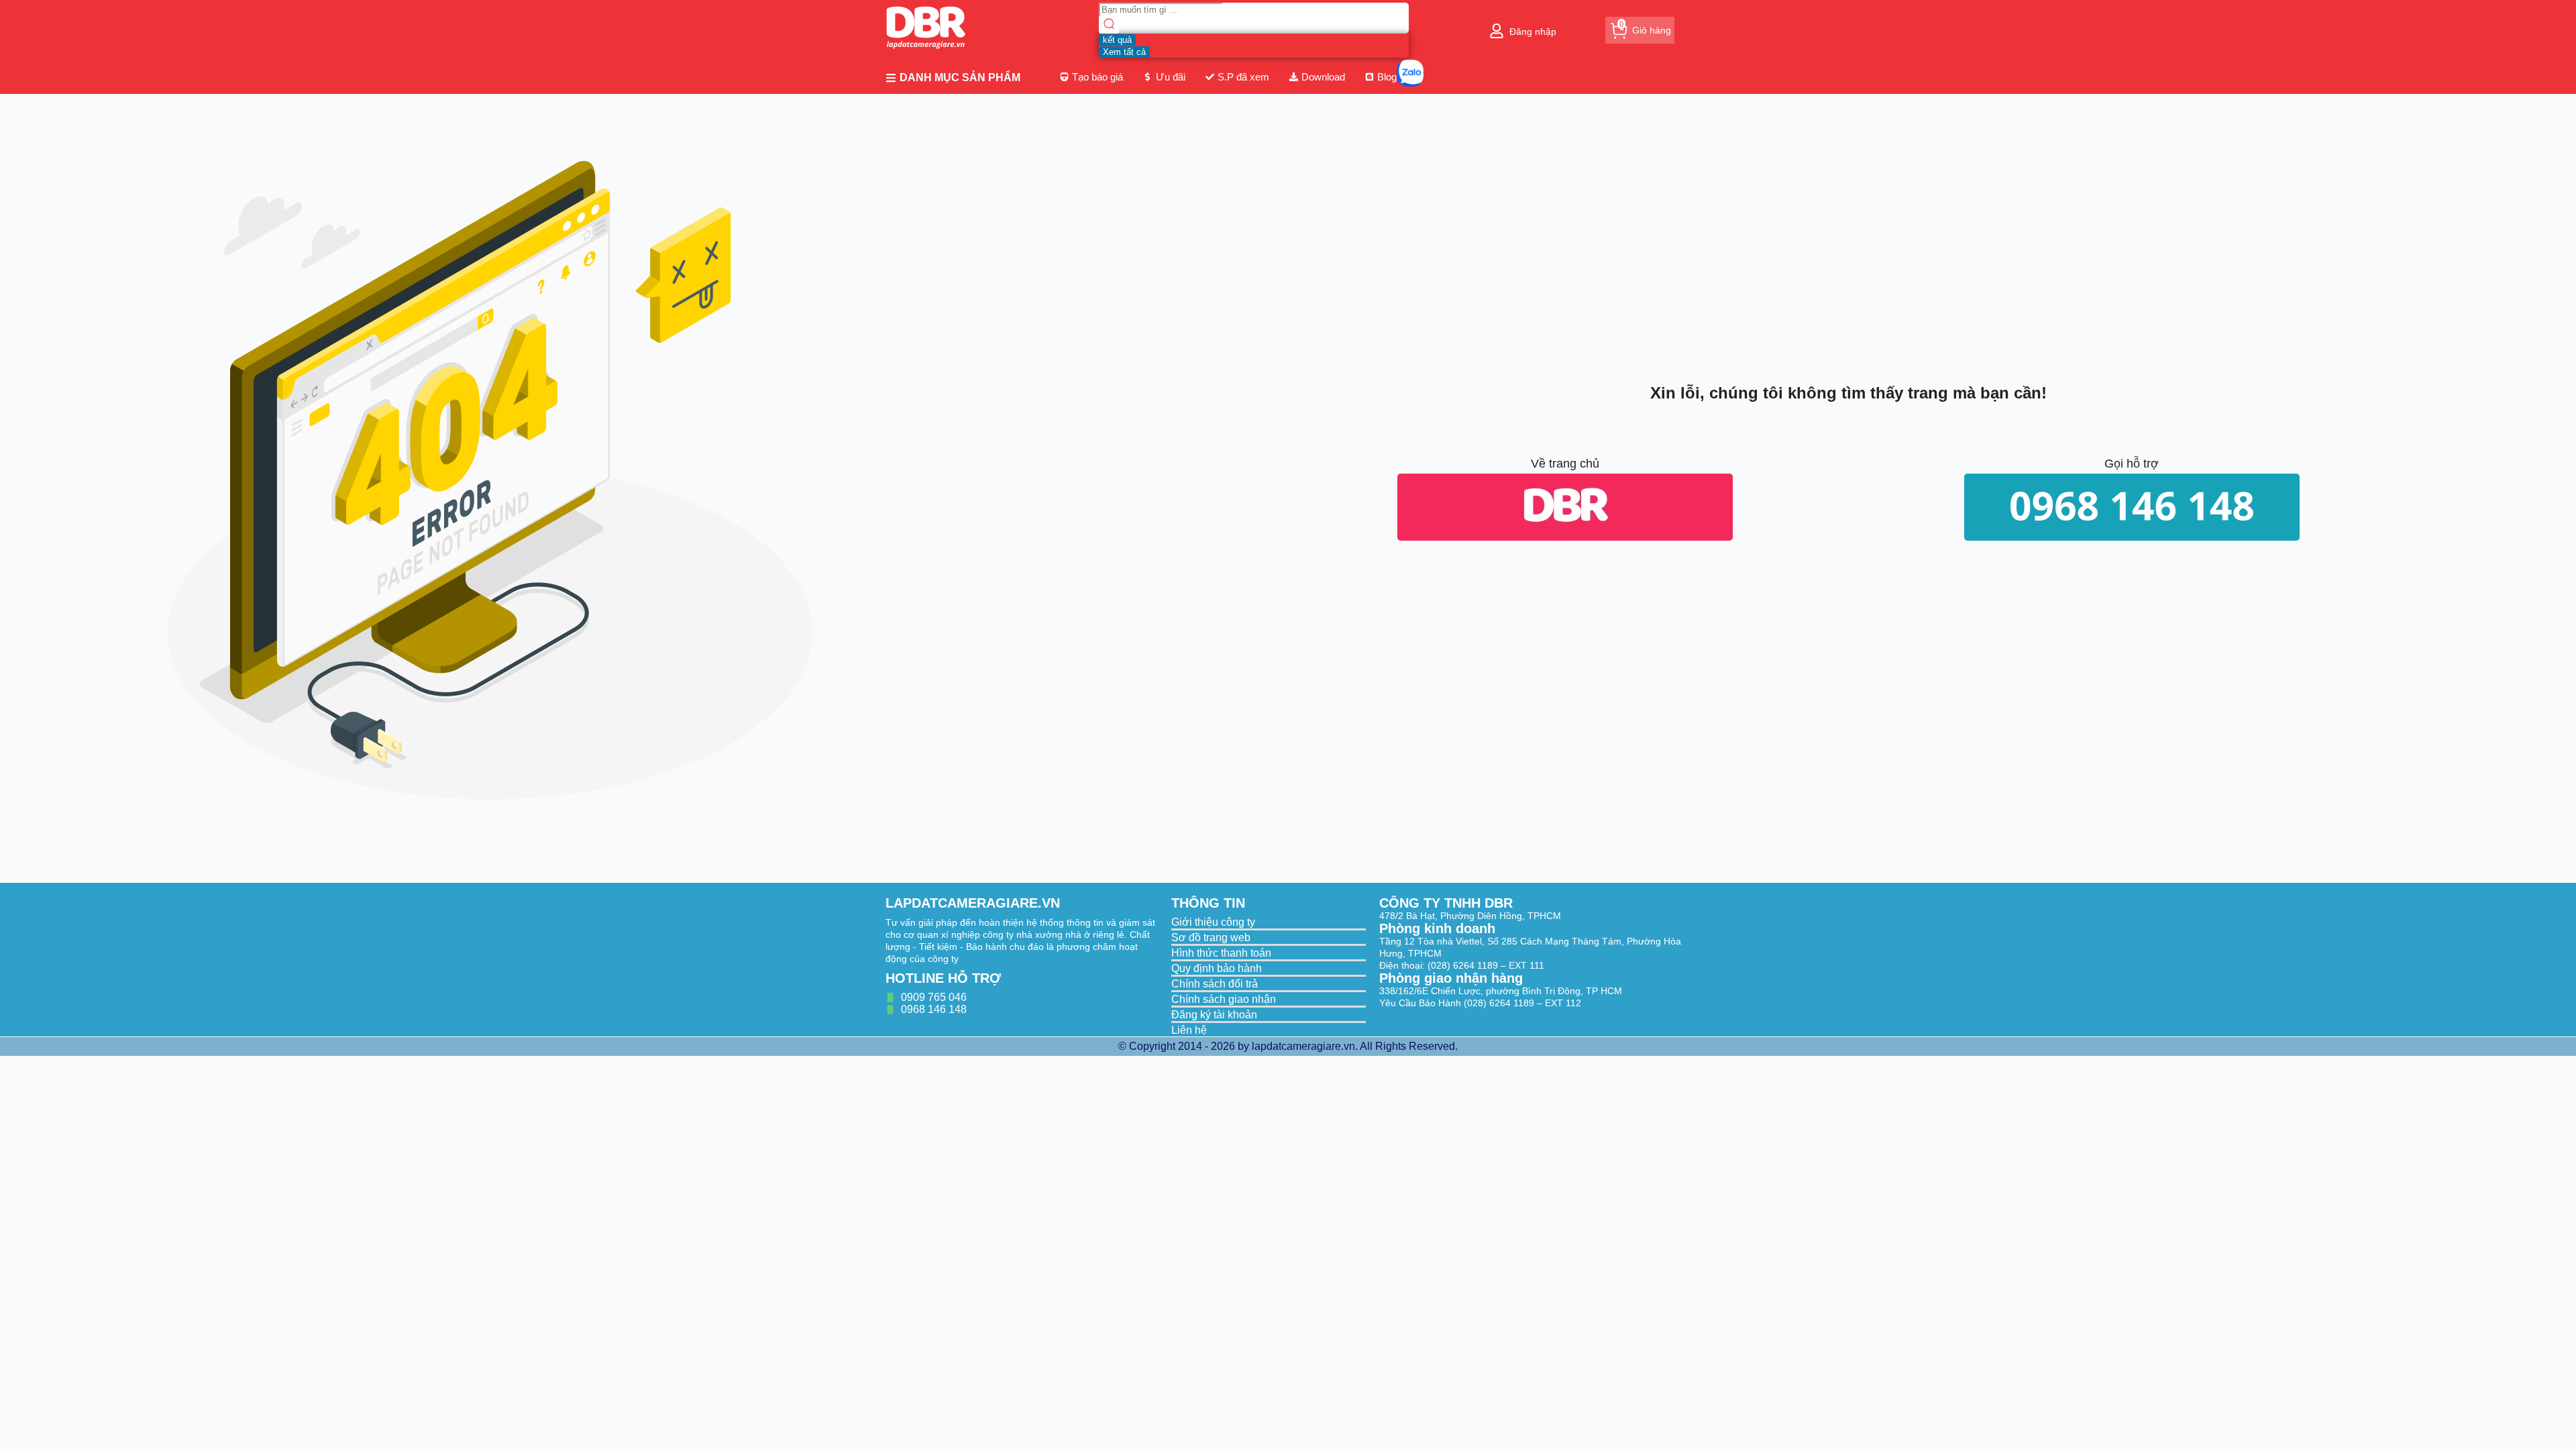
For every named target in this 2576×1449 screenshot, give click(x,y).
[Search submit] (1109, 25)
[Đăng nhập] (1497, 31)
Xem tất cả (1124, 52)
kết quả (1117, 40)
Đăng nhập (1533, 32)
